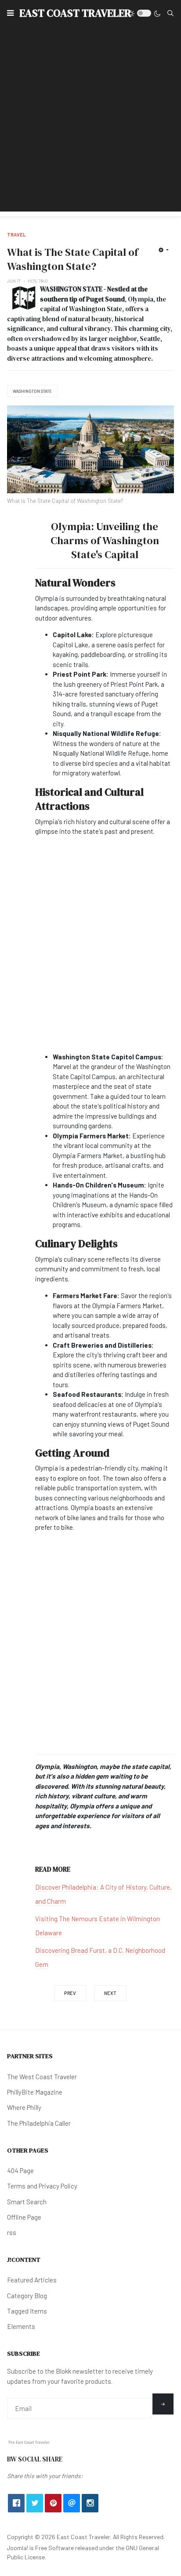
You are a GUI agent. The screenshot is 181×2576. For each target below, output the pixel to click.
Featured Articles (32, 2280)
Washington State (32, 391)
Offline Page (24, 2217)
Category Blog (27, 2296)
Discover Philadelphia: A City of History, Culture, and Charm (103, 1894)
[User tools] (164, 250)
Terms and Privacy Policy (42, 2186)
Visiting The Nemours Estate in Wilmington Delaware (98, 1926)
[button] (10, 13)
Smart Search (27, 2202)
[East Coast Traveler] (29, 2442)
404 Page (20, 2171)
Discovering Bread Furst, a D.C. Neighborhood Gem (100, 1957)
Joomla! (18, 2548)
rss (12, 2232)
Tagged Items (27, 2311)
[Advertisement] (90, 121)
